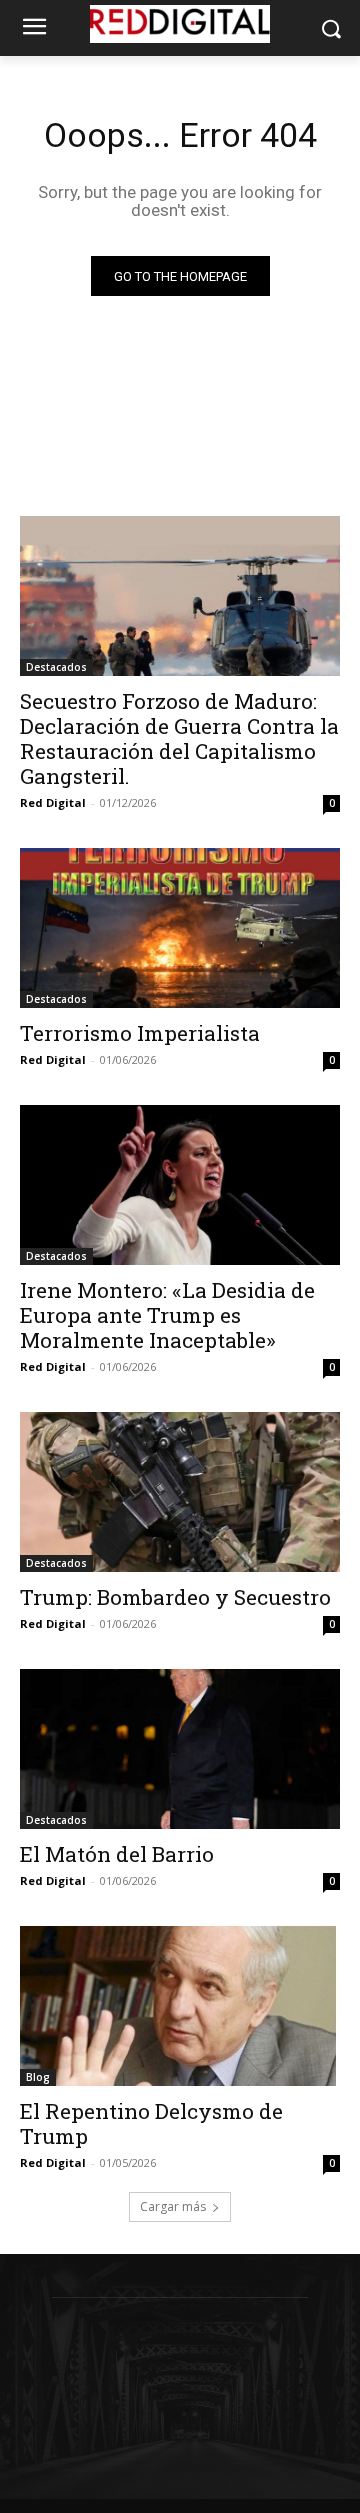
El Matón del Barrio (117, 1854)
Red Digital (53, 802)
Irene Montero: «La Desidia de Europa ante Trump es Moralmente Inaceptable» (167, 1315)
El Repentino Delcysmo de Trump (151, 2123)
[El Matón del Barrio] (180, 1749)
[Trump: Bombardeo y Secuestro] (180, 1492)
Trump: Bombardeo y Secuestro (175, 1597)
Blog (38, 2077)
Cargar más (173, 2206)
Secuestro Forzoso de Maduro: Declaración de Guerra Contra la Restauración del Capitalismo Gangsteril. (179, 738)
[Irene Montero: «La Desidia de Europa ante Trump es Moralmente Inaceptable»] (180, 1185)
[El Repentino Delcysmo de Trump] (180, 2006)
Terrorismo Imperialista (140, 1033)
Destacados (56, 667)
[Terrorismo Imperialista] (180, 928)
